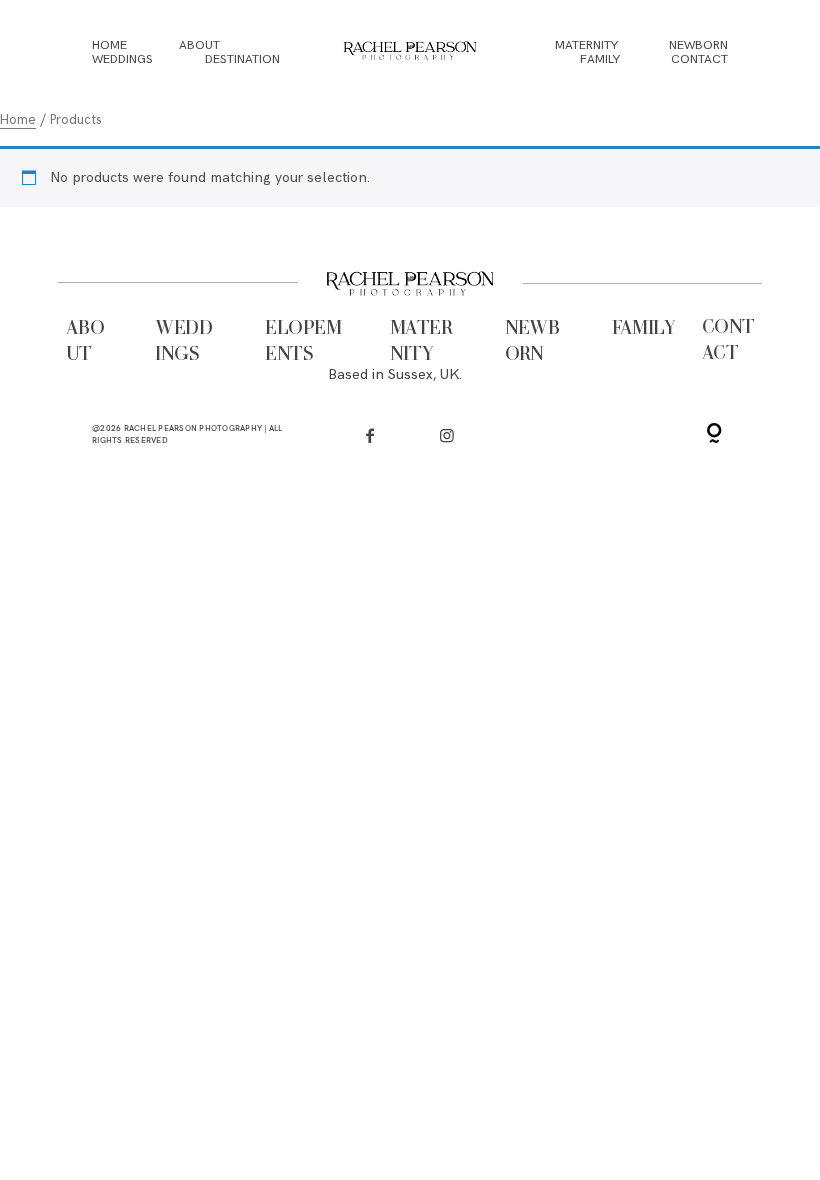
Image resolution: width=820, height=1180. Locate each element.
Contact (699, 60)
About (199, 47)
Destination (242, 60)
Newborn (698, 47)
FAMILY (644, 329)
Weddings (122, 60)
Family (600, 60)
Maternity (586, 47)
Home (109, 47)
